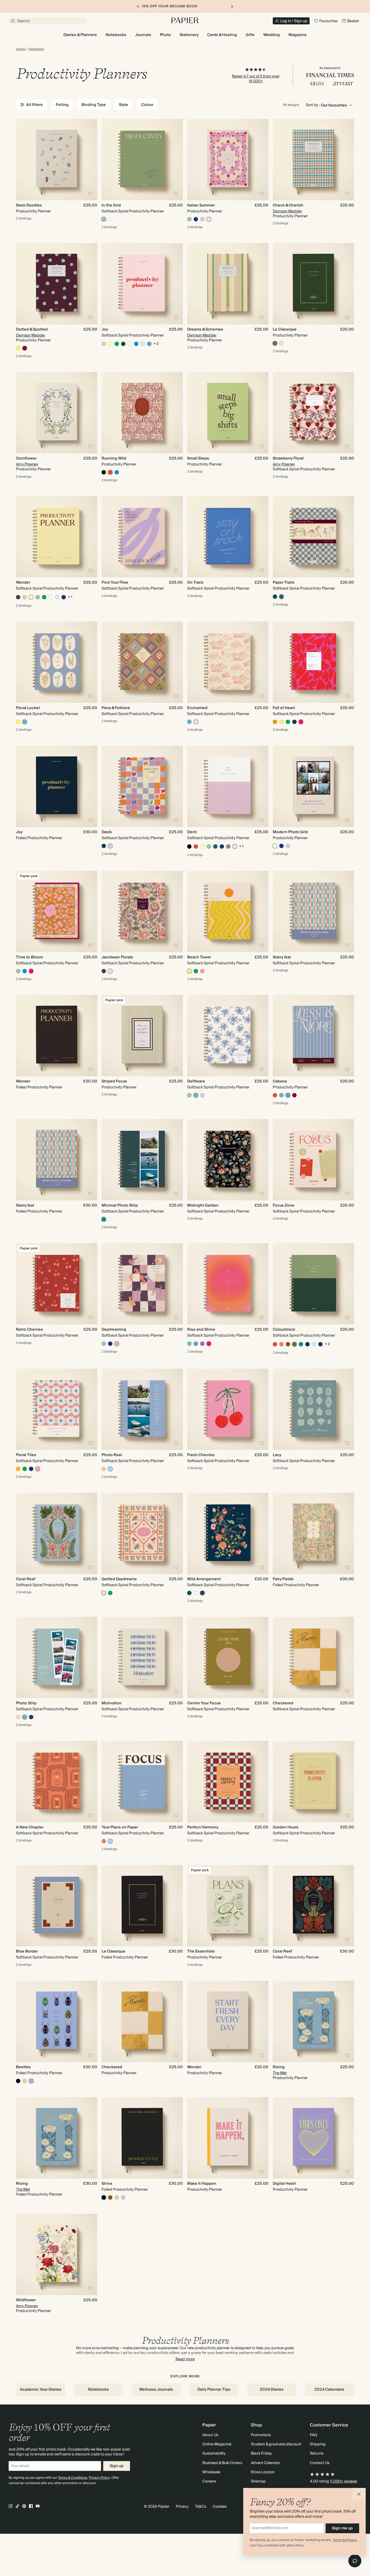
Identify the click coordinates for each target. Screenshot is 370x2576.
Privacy (182, 2507)
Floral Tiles (26, 1455)
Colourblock (284, 1330)
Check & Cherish (288, 205)
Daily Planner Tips (214, 2390)
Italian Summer (201, 205)
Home (21, 49)
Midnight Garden (203, 1205)
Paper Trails (284, 583)
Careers (209, 2481)
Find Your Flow (115, 583)
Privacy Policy (99, 2478)
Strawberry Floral (288, 458)
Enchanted (197, 708)
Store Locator (263, 2472)
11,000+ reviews (343, 2481)
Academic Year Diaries (41, 2390)
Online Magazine (217, 2444)
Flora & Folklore (116, 708)
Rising (279, 2067)
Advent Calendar (265, 2463)
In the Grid (111, 205)
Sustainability (214, 2454)
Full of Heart (284, 708)
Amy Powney (27, 464)
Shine (107, 2184)
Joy (105, 329)
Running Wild (114, 458)
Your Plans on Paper (120, 1827)
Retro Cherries (30, 1330)
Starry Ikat (282, 957)
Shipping (318, 2444)
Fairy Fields (283, 1579)
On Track (195, 583)
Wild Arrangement (204, 1579)
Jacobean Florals (117, 957)
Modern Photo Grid (290, 832)
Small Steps (198, 458)
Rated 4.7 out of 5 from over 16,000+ (256, 79)
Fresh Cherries (201, 1455)
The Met (280, 2073)
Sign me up (342, 2528)
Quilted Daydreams (119, 1579)
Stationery (36, 49)
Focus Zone (284, 1205)
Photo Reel (112, 1455)
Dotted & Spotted (32, 329)
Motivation (112, 1703)
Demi (192, 832)
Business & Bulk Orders (222, 2463)
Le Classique (285, 329)
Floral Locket (28, 708)
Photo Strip (26, 1703)
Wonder (23, 583)
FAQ (314, 2435)
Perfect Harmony (203, 1827)
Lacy (277, 1455)
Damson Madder (287, 211)
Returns (317, 2454)
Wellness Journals (156, 2390)
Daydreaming (114, 1330)
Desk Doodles (29, 205)
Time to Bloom (30, 957)
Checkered (283, 1703)
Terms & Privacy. (345, 2540)
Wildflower (26, 2300)
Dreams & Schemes (205, 329)
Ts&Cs (201, 2507)
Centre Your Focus (204, 1703)
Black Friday (261, 2454)
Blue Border (27, 1951)
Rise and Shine (201, 1330)
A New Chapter (30, 1827)
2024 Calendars (329, 2390)
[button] (359, 2494)
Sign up (117, 2466)
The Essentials (201, 1951)
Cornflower (26, 458)
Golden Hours (286, 1827)
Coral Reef (26, 1579)
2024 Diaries (272, 2390)
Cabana (280, 1081)
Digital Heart (284, 2184)
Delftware (196, 1081)
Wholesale (211, 2472)
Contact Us (320, 2463)
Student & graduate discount (276, 2444)
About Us (210, 2435)
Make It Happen (202, 2184)
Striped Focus (114, 1081)
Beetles (23, 2067)
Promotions (261, 2435)
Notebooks (98, 2390)
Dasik (107, 832)
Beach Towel (199, 957)
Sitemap (258, 2481)
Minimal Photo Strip (120, 1205)
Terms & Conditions (73, 2478)
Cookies (220, 2507)
